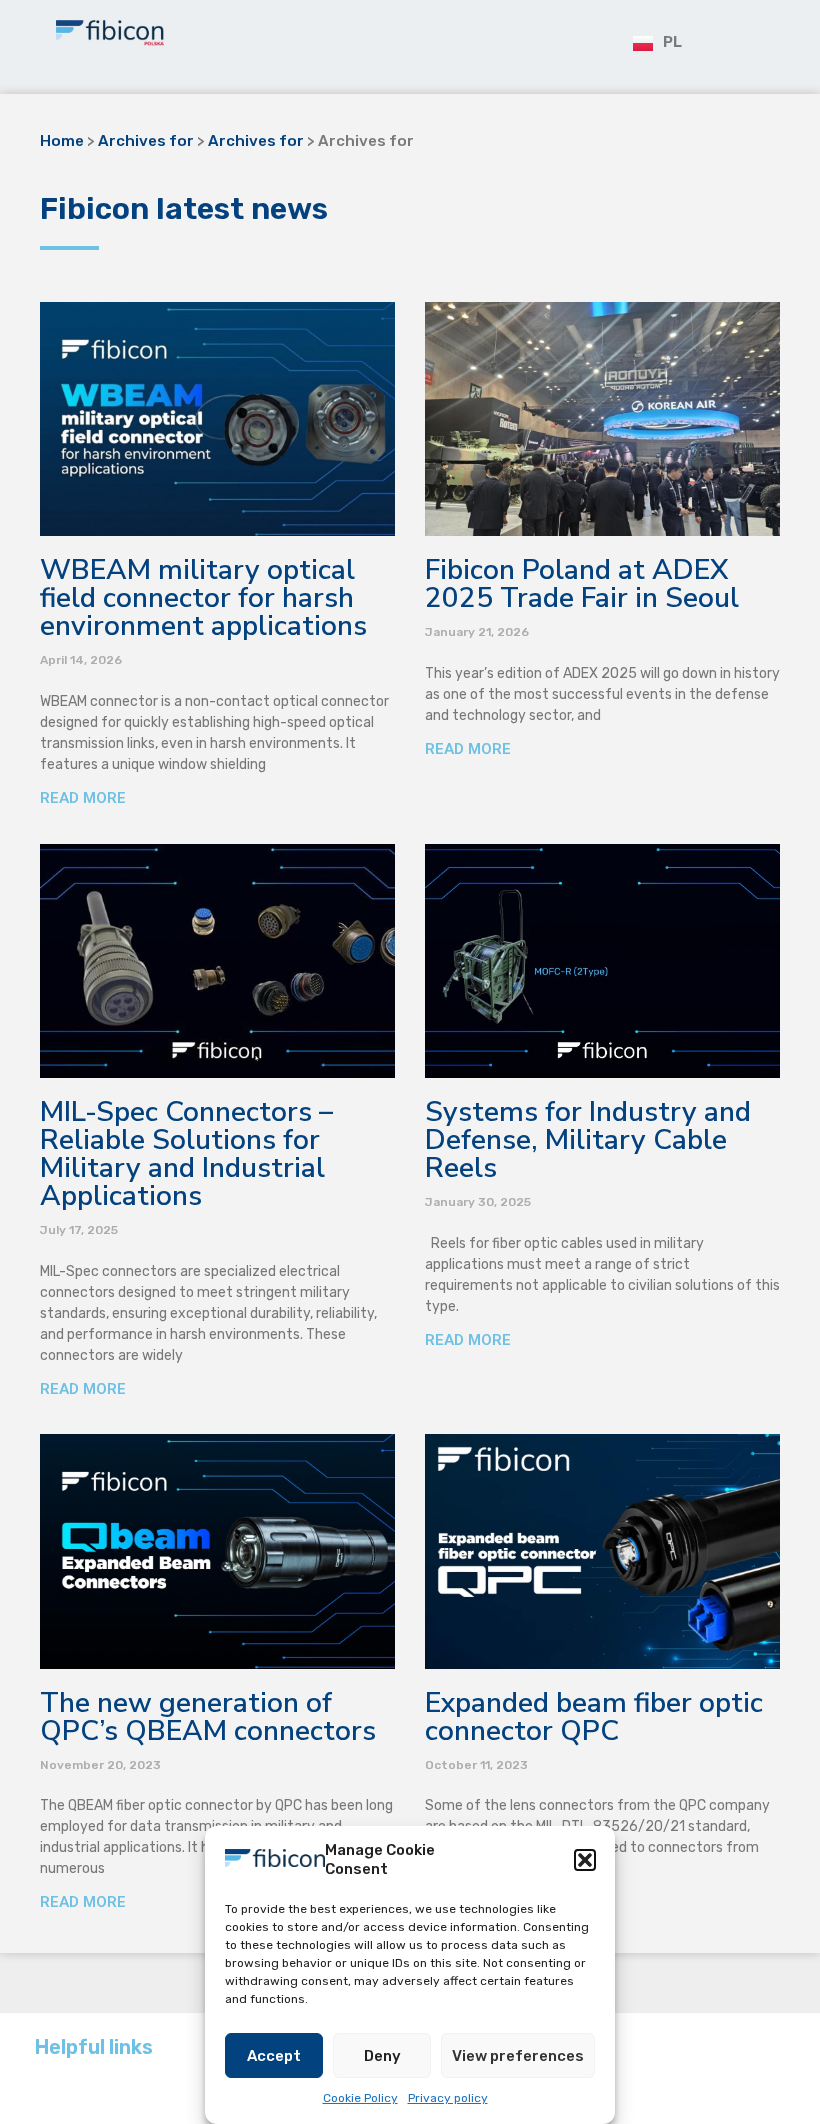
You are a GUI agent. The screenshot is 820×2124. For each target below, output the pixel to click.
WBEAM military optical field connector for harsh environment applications (203, 598)
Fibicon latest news (184, 209)
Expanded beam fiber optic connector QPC (594, 1717)
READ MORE (83, 798)
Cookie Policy (360, 2098)
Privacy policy (448, 2098)
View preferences (518, 2056)
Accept (274, 2056)
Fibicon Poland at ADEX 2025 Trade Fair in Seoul (582, 584)
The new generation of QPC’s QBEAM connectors (208, 1717)
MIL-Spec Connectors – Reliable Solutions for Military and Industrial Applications (186, 1154)
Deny (382, 2056)
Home (62, 141)
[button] (585, 1860)
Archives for (146, 141)
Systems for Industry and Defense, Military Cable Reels (588, 1140)
